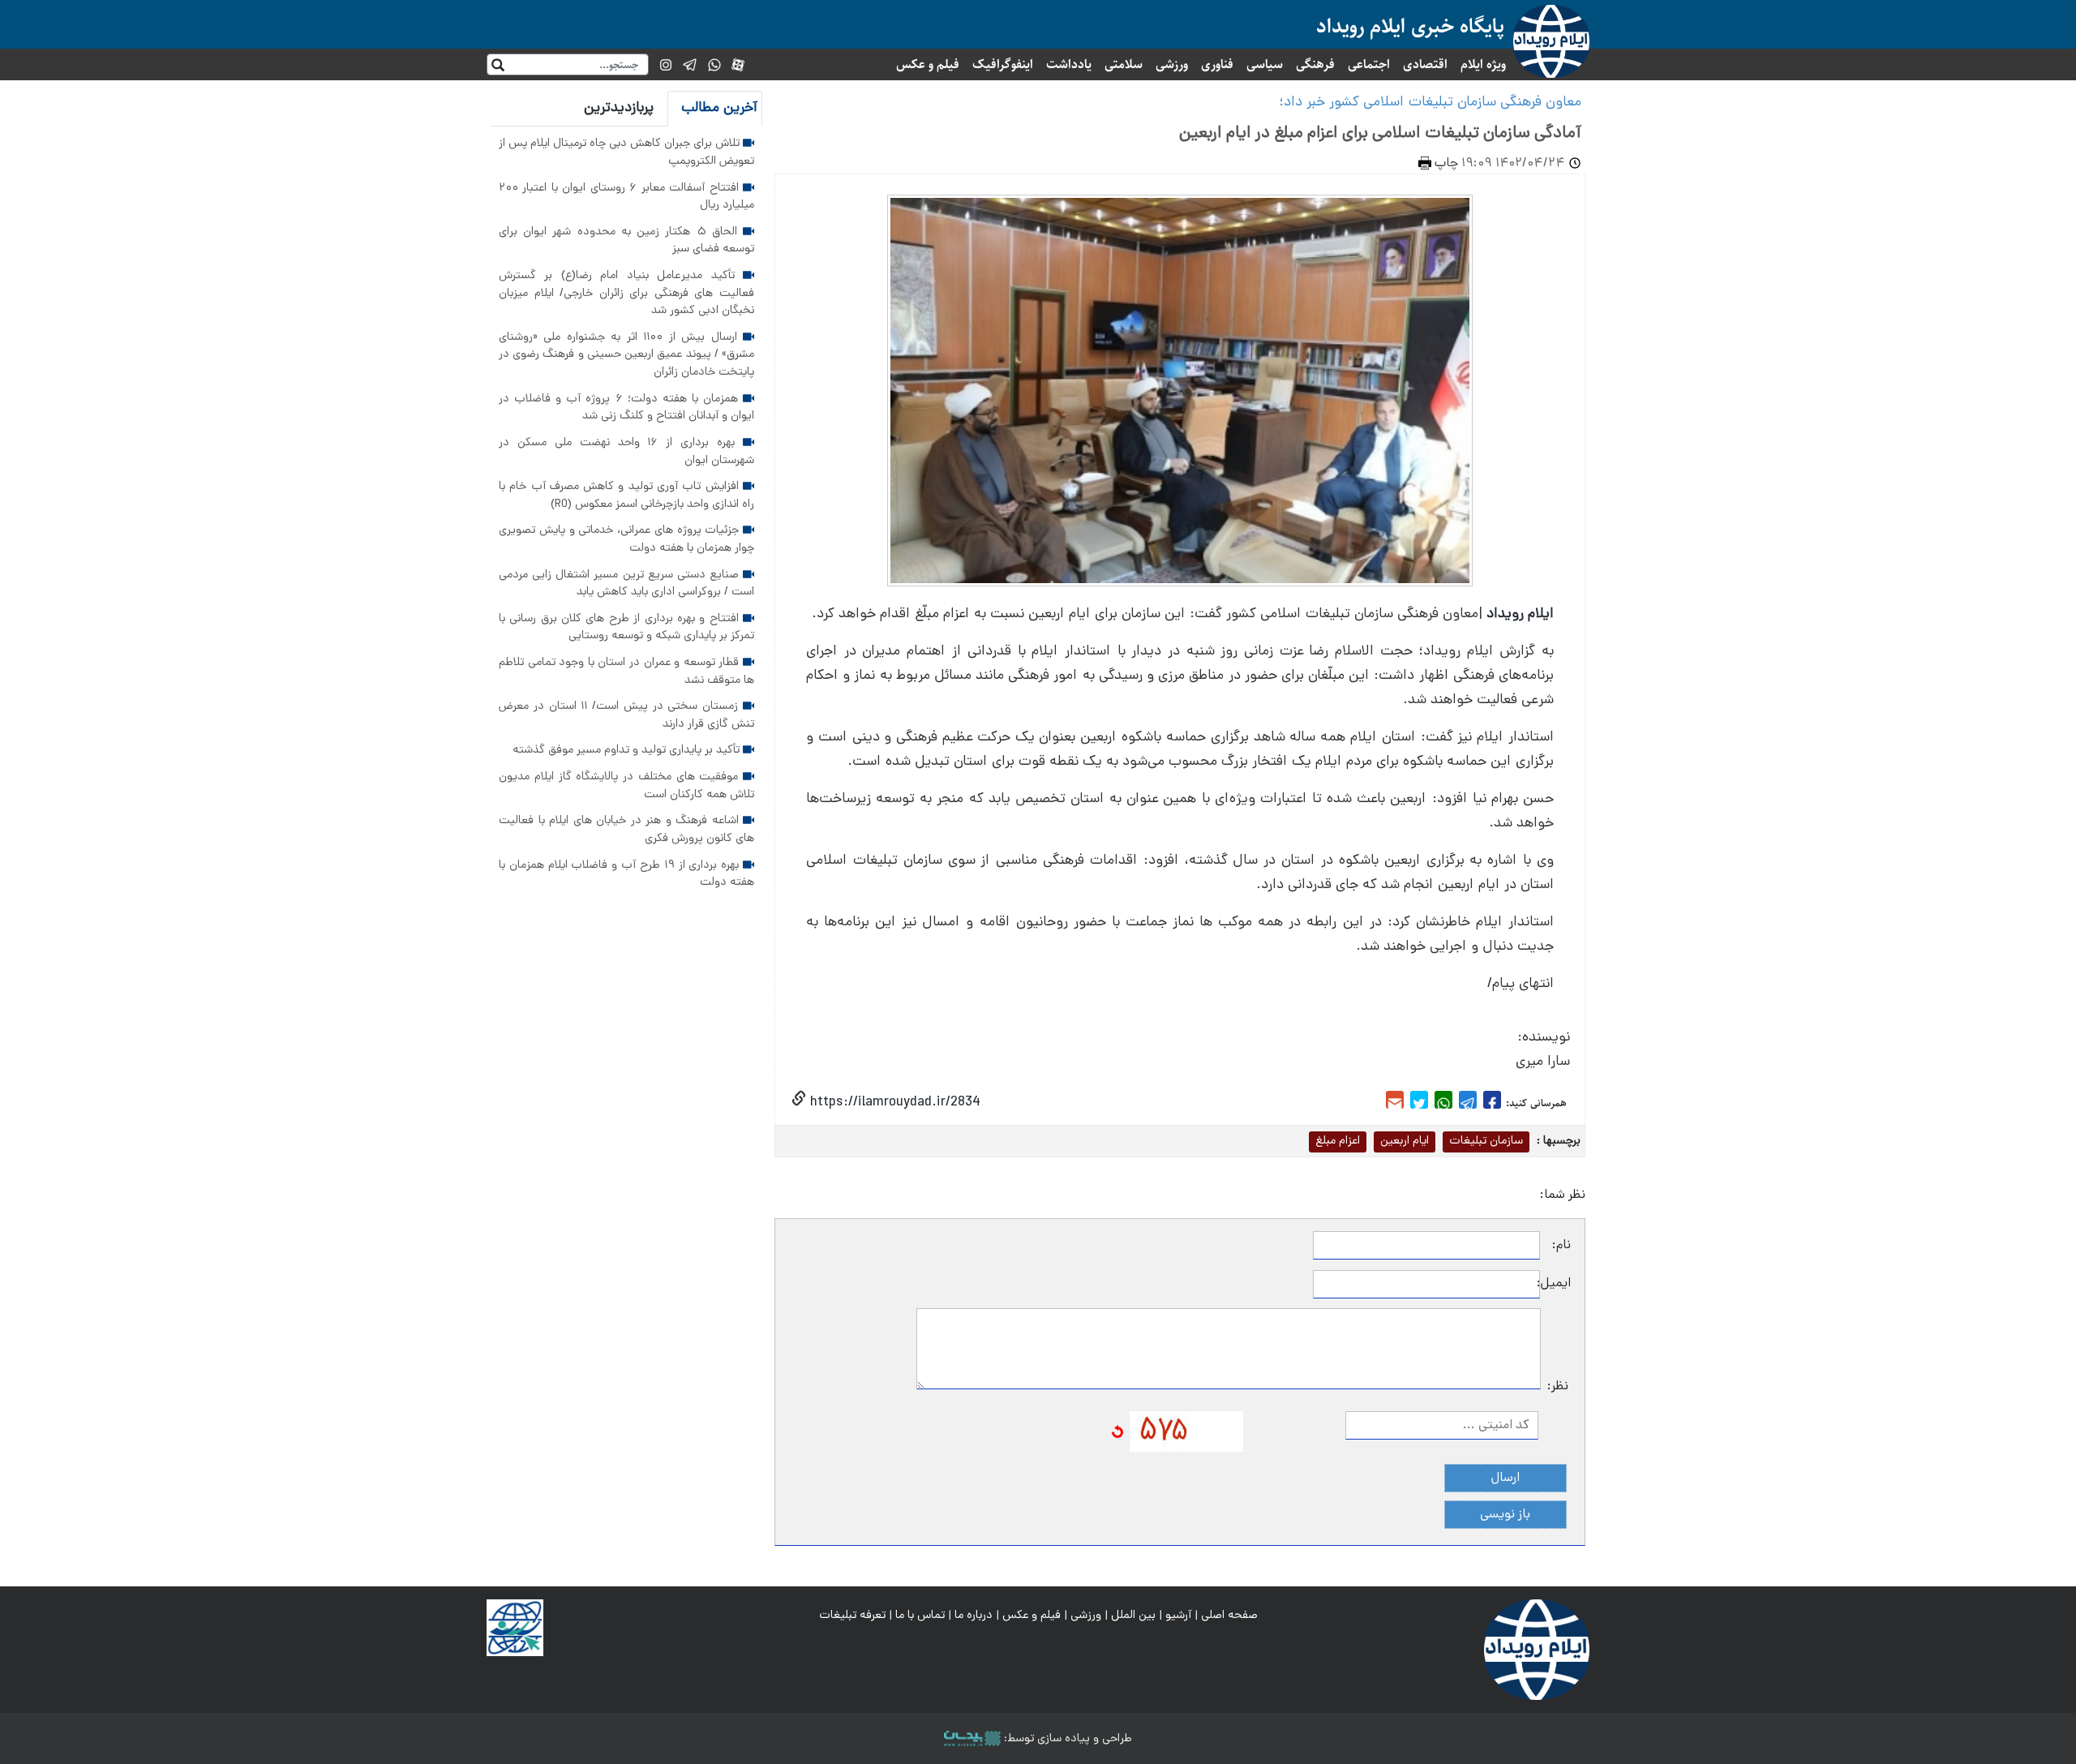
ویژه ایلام (1483, 64)
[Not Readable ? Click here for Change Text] (1117, 1432)
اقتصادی (1425, 64)
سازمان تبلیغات (1486, 1141)
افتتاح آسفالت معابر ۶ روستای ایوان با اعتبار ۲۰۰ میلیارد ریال (626, 197)
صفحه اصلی (1229, 1616)
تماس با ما (920, 1616)
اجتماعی (1369, 64)
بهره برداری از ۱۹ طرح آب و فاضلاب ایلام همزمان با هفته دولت (626, 874)
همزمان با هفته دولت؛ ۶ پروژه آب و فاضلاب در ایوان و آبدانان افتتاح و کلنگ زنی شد (626, 408)
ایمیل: (1555, 1284)
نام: (1561, 1246)
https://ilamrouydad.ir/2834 (893, 1103)
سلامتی (1124, 64)
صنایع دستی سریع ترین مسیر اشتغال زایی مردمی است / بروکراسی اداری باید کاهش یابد (626, 584)
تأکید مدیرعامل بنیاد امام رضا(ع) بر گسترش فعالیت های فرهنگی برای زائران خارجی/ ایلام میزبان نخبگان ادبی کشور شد (626, 293)
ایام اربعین (1405, 1141)
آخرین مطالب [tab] (719, 108)
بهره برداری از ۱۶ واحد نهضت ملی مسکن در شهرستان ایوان (626, 452)
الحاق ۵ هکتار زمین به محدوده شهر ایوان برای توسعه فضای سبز (626, 241)
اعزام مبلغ (1338, 1141)
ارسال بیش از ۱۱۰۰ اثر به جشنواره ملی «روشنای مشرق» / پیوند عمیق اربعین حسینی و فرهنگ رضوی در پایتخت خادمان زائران (626, 355)
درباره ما (974, 1616)
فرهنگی (1315, 64)
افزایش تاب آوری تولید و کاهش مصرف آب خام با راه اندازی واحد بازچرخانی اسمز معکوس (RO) (626, 496)
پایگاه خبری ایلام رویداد (1410, 26)
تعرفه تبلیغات (852, 1616)
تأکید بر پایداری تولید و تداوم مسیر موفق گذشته (628, 750)
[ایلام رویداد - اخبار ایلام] (1537, 1650)
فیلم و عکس (928, 64)
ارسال (1506, 1479)
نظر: (1558, 1387)
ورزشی (1172, 64)
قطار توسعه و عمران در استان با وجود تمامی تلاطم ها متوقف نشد (626, 672)
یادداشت (1069, 64)
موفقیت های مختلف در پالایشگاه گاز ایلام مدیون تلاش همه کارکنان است (626, 786)
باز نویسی (1505, 1515)
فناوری (1217, 64)
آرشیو (1178, 1616)
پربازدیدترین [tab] (619, 108)
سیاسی (1265, 64)
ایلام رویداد (1520, 614)
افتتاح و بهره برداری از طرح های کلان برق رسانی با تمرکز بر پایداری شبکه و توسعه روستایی (626, 628)
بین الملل (1133, 1616)
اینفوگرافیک (1003, 64)
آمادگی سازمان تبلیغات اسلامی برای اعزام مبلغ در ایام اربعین (1380, 134)
